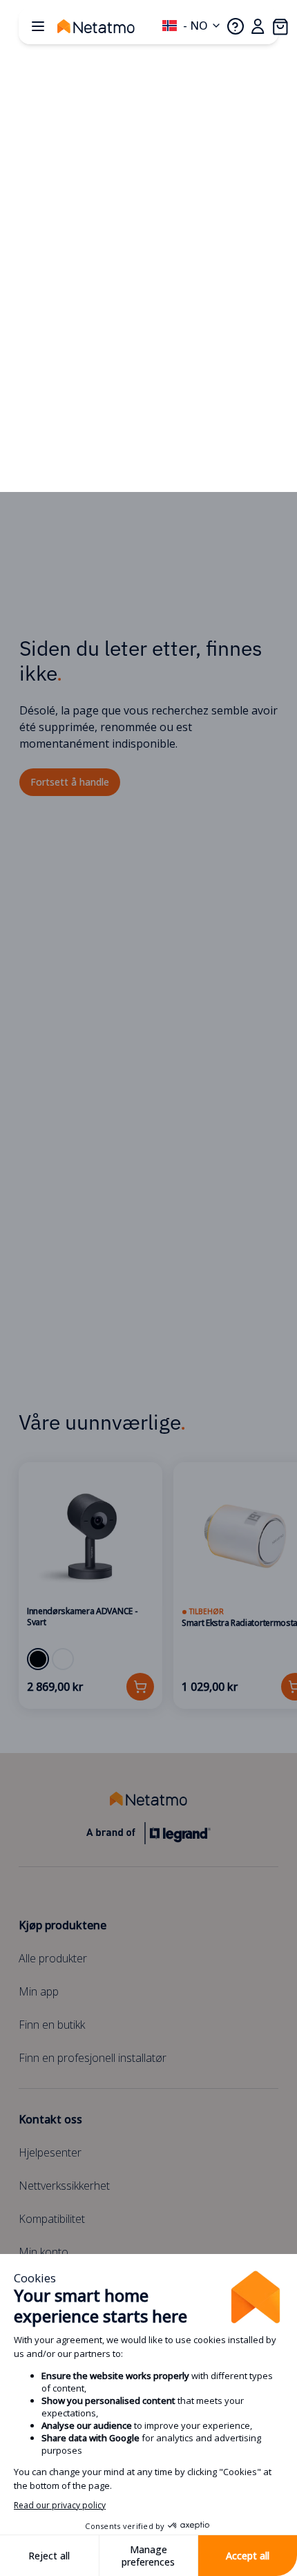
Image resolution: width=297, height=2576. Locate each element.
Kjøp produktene (63, 1925)
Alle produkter (53, 1958)
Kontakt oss (50, 2119)
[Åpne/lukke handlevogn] (280, 26)
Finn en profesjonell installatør (93, 2058)
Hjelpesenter (50, 2152)
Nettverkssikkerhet (64, 2186)
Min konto (44, 2252)
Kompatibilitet (52, 2219)
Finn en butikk (52, 2025)
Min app (39, 1991)
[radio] (38, 1659)
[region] (148, 1585)
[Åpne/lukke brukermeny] (258, 26)
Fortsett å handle (70, 782)
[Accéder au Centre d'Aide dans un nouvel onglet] (236, 26)
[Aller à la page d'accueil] (110, 26)
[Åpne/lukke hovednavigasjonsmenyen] (38, 26)
